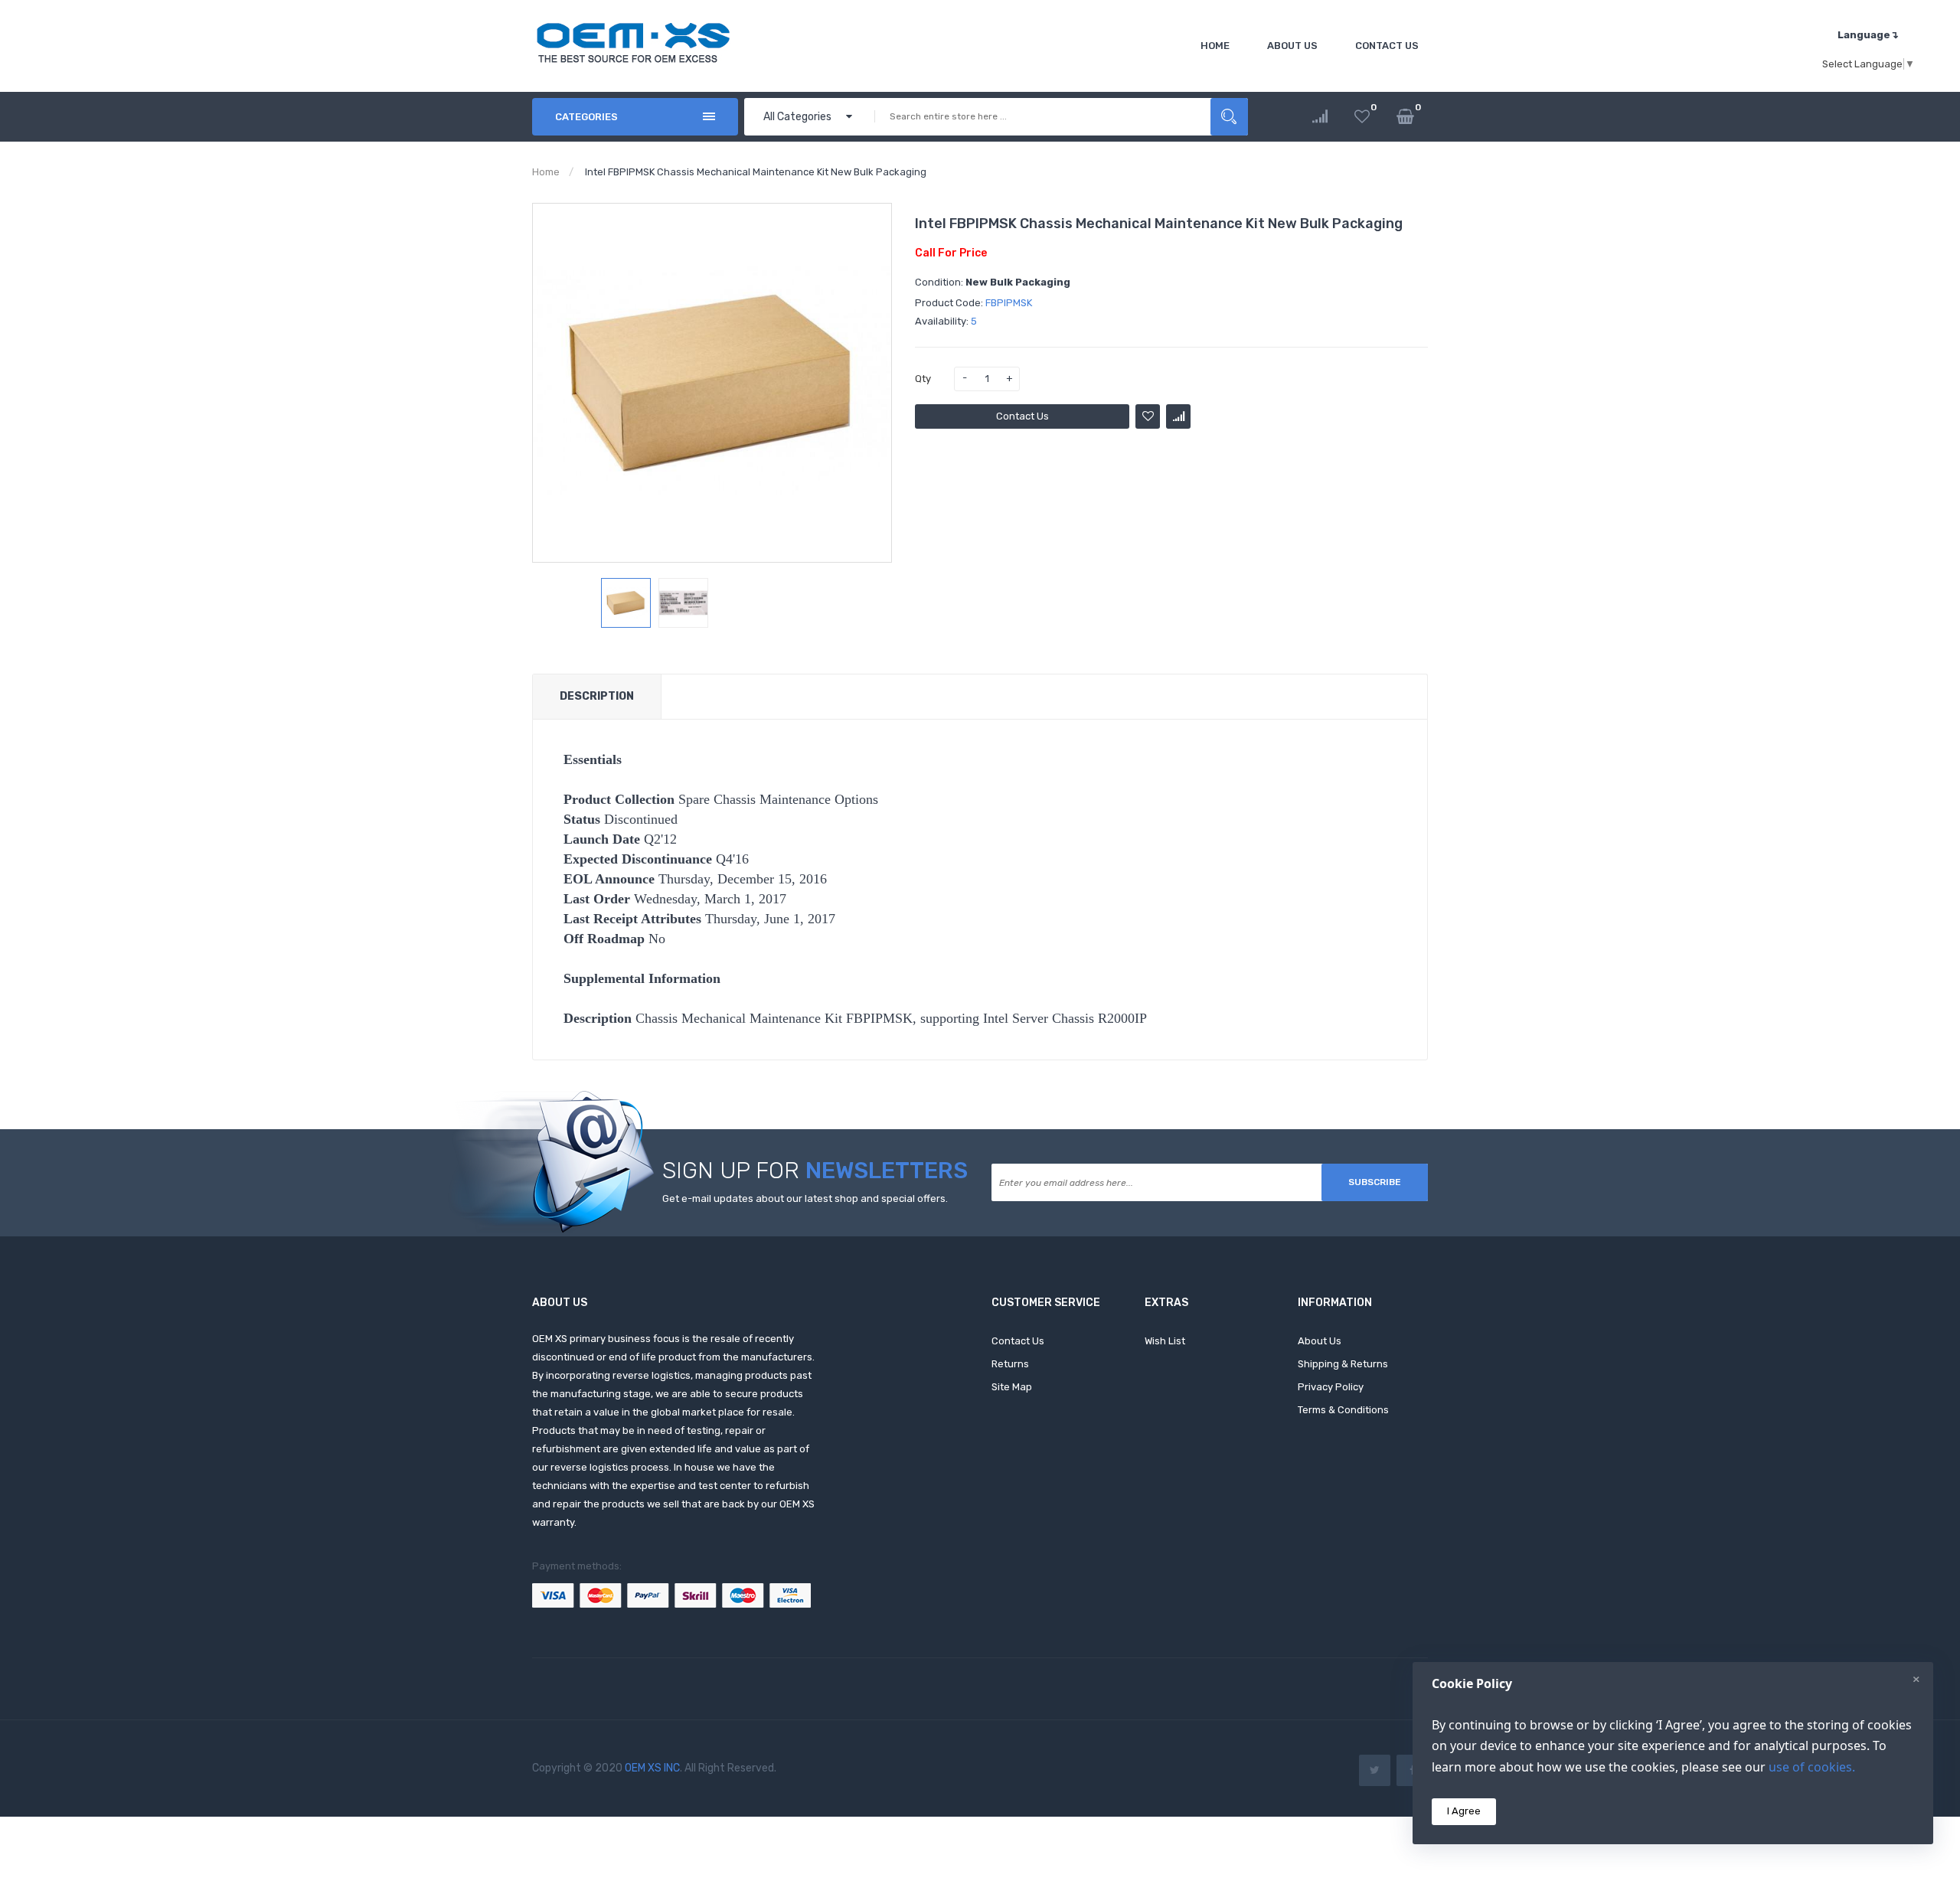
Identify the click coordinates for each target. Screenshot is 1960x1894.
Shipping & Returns (1343, 1364)
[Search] (1229, 117)
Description (597, 696)
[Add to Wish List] (1148, 416)
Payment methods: (577, 1566)
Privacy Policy (1331, 1387)
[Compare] (1320, 117)
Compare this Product (1178, 416)
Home (546, 172)
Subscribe (1375, 1182)
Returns (1010, 1364)
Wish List (1165, 1341)
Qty (923, 379)
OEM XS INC (652, 1768)
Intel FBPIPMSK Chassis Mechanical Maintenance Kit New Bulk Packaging (756, 172)
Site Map (1012, 1387)
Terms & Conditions (1343, 1410)
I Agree (1464, 1811)
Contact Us (1022, 416)
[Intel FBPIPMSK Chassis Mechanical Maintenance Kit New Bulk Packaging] (626, 603)
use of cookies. (1812, 1767)
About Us (1320, 1341)
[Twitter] (1375, 1770)
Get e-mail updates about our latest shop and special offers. (805, 1198)
